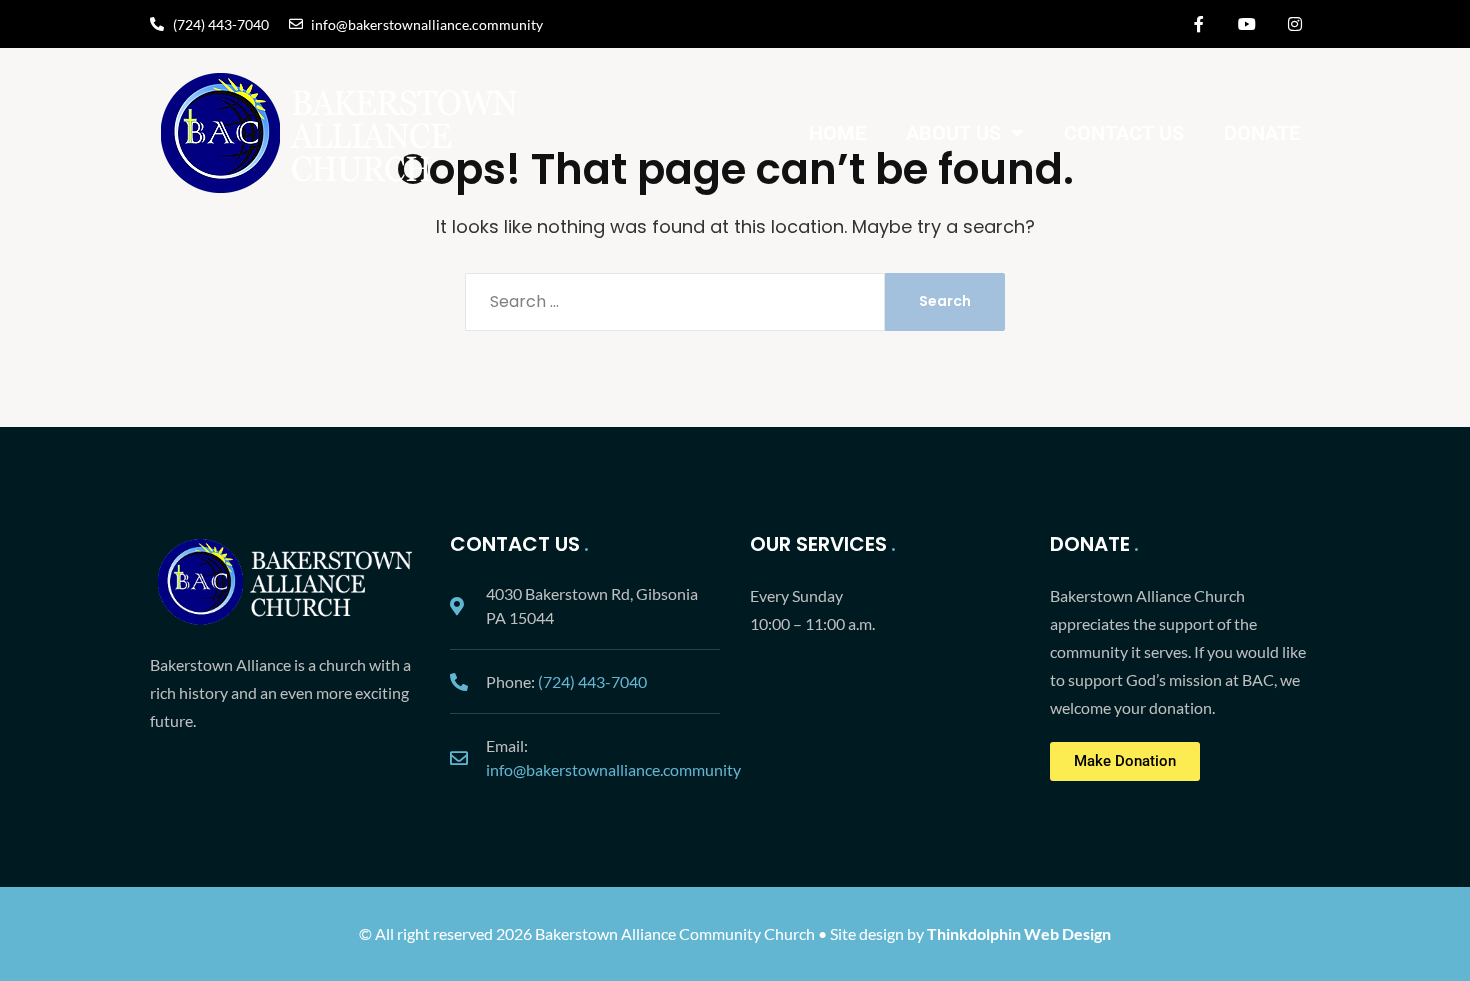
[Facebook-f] (1199, 24)
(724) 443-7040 (592, 681)
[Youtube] (1247, 24)
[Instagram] (1295, 24)
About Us (953, 133)
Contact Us (1124, 133)
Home (837, 133)
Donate (1262, 133)
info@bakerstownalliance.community (613, 769)
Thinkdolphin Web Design (1019, 933)
